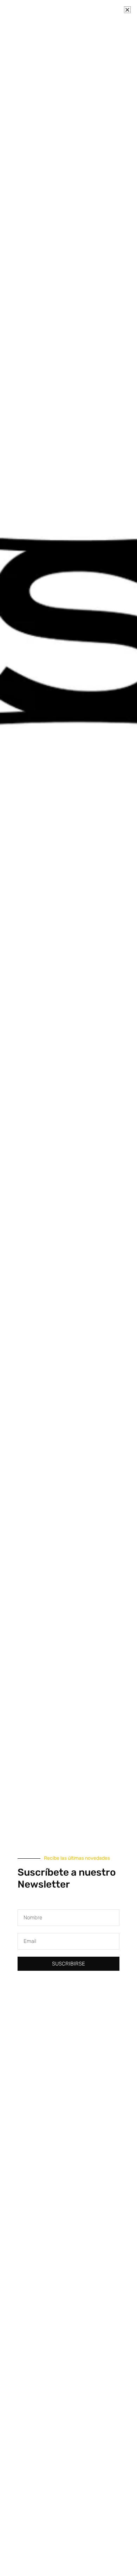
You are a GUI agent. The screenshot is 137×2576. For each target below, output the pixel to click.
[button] (127, 10)
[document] (68, 1288)
